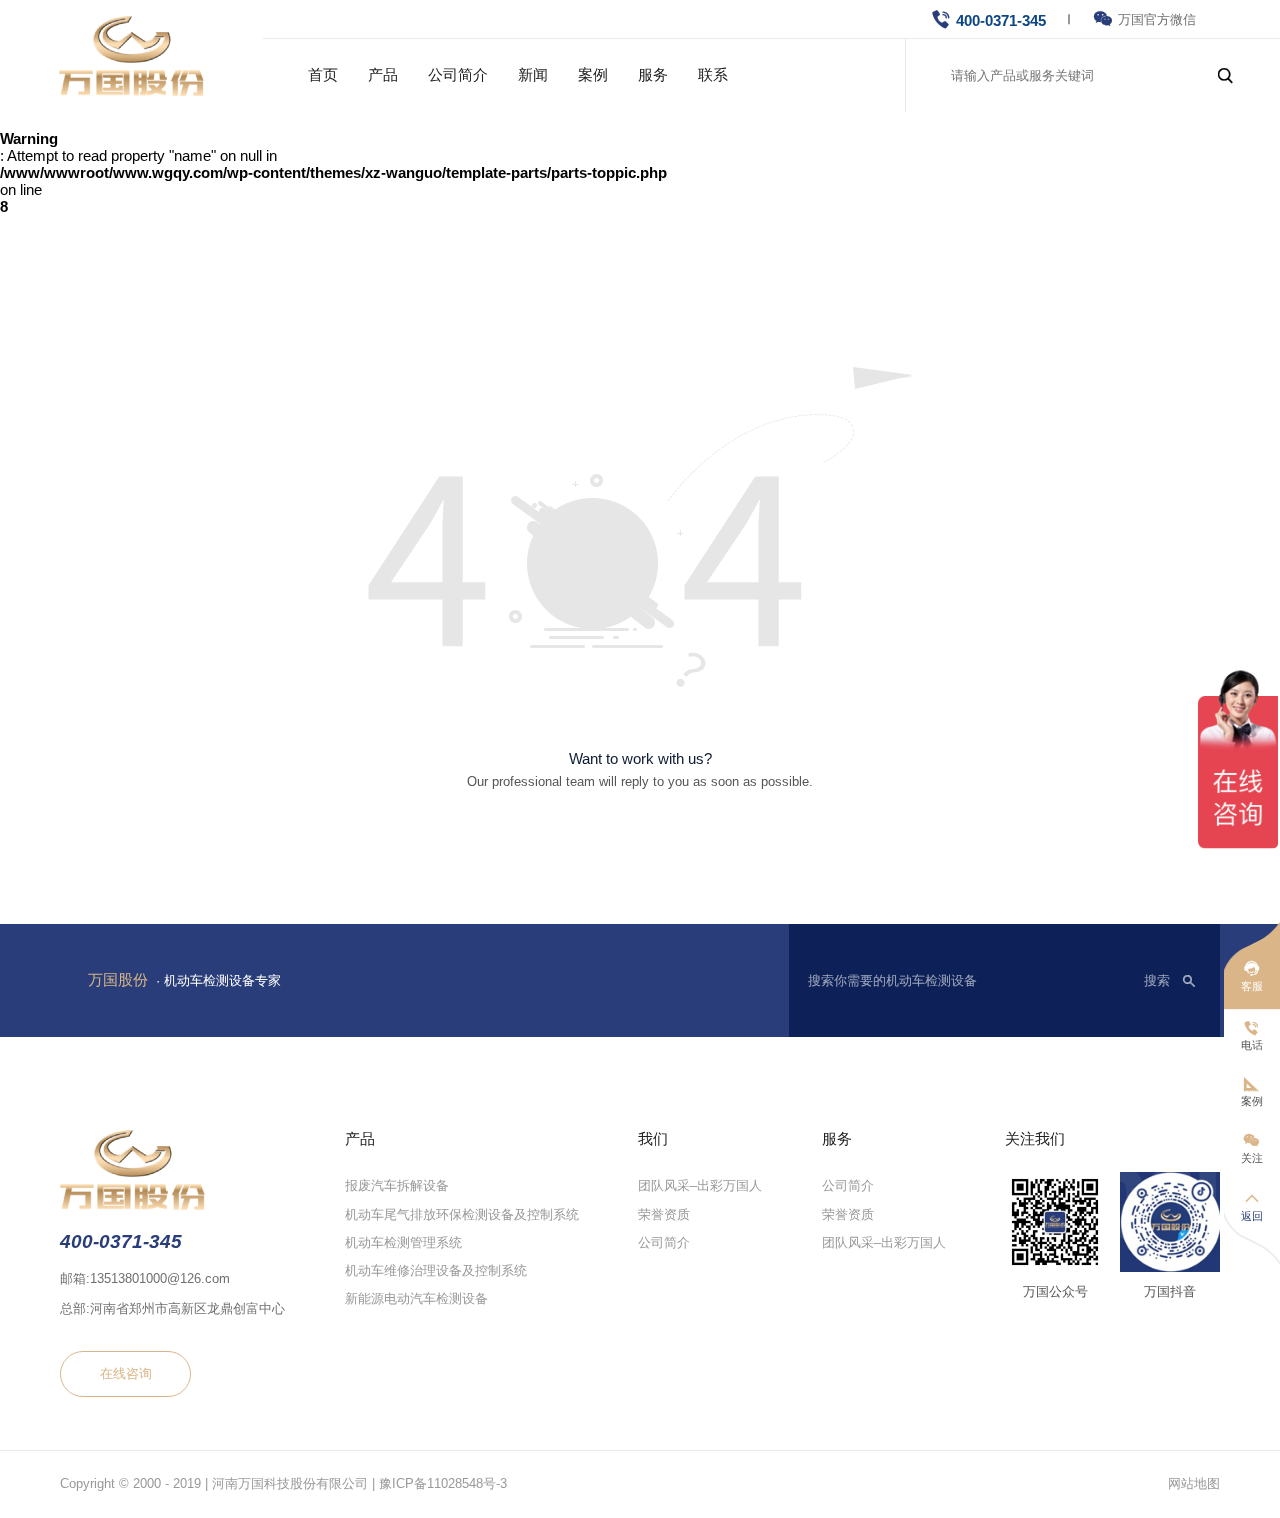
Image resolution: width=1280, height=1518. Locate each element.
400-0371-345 (1001, 20)
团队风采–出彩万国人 (700, 1185)
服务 (653, 74)
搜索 (1157, 980)
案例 (593, 74)
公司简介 (458, 74)
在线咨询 (126, 1373)
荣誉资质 (664, 1213)
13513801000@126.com (160, 1278)
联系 (713, 74)
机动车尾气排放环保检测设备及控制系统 (462, 1213)
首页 (323, 74)
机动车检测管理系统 (403, 1241)
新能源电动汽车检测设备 (416, 1298)
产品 (383, 74)
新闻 (533, 74)
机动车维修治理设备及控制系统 (436, 1270)
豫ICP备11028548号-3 (443, 1483)
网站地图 (1194, 1483)
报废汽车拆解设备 (397, 1185)
